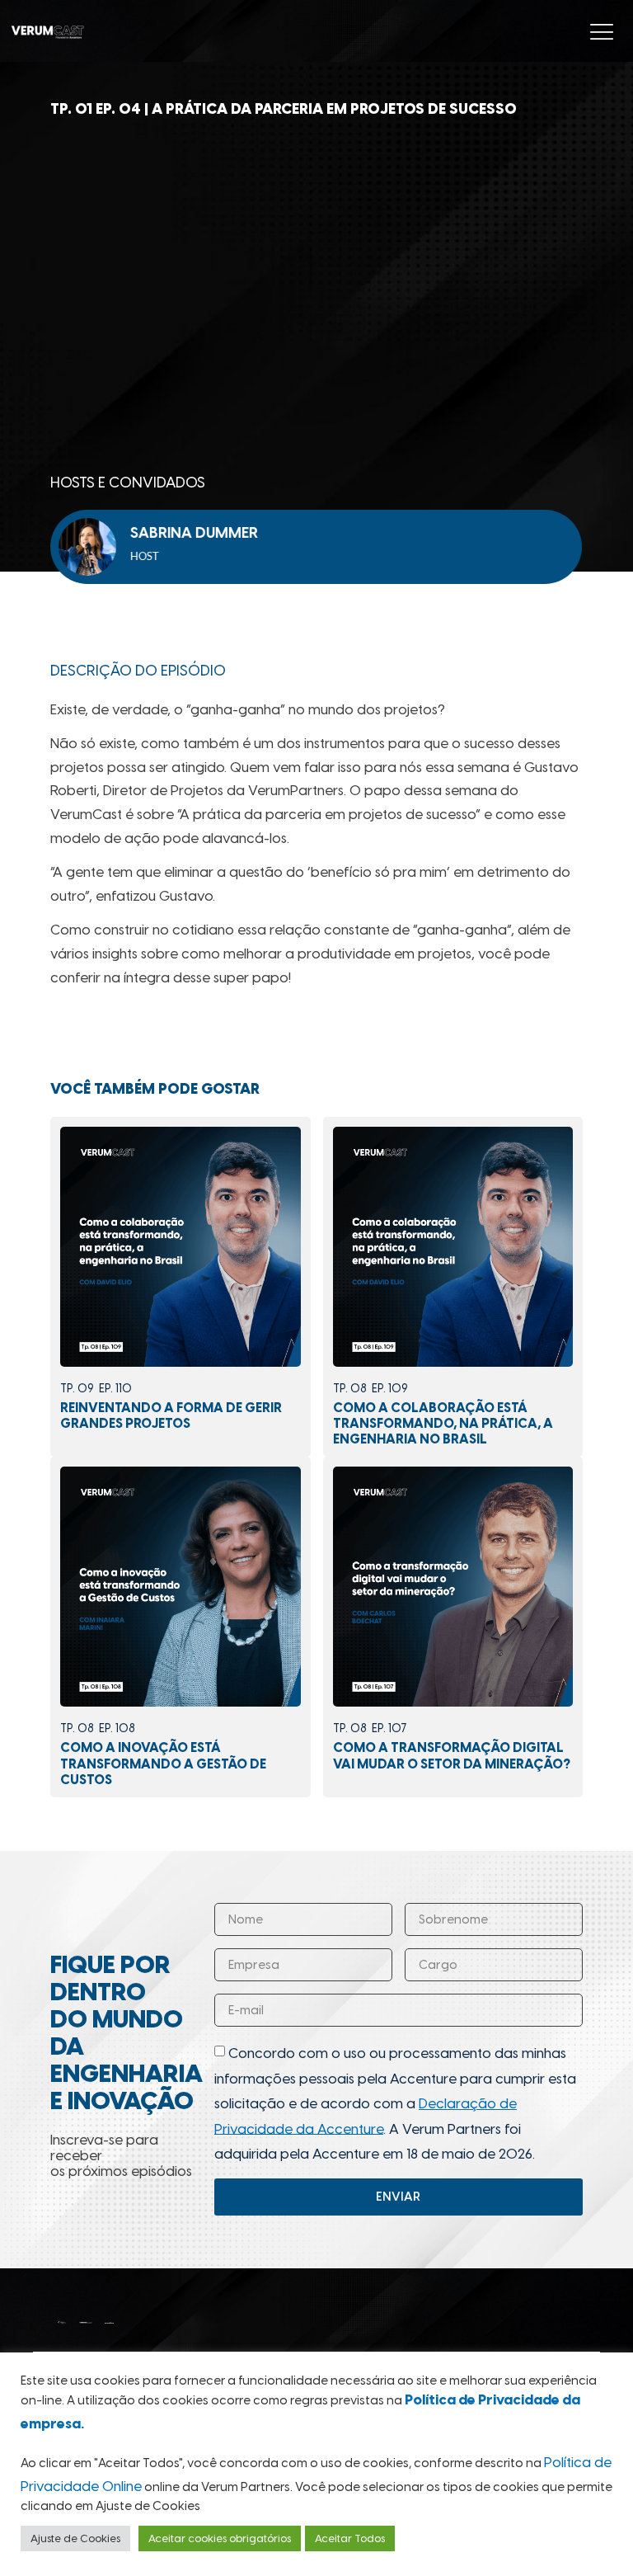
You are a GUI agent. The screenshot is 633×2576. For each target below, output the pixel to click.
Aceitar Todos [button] (350, 2538)
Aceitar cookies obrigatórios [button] (220, 2538)
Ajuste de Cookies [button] (75, 2538)
